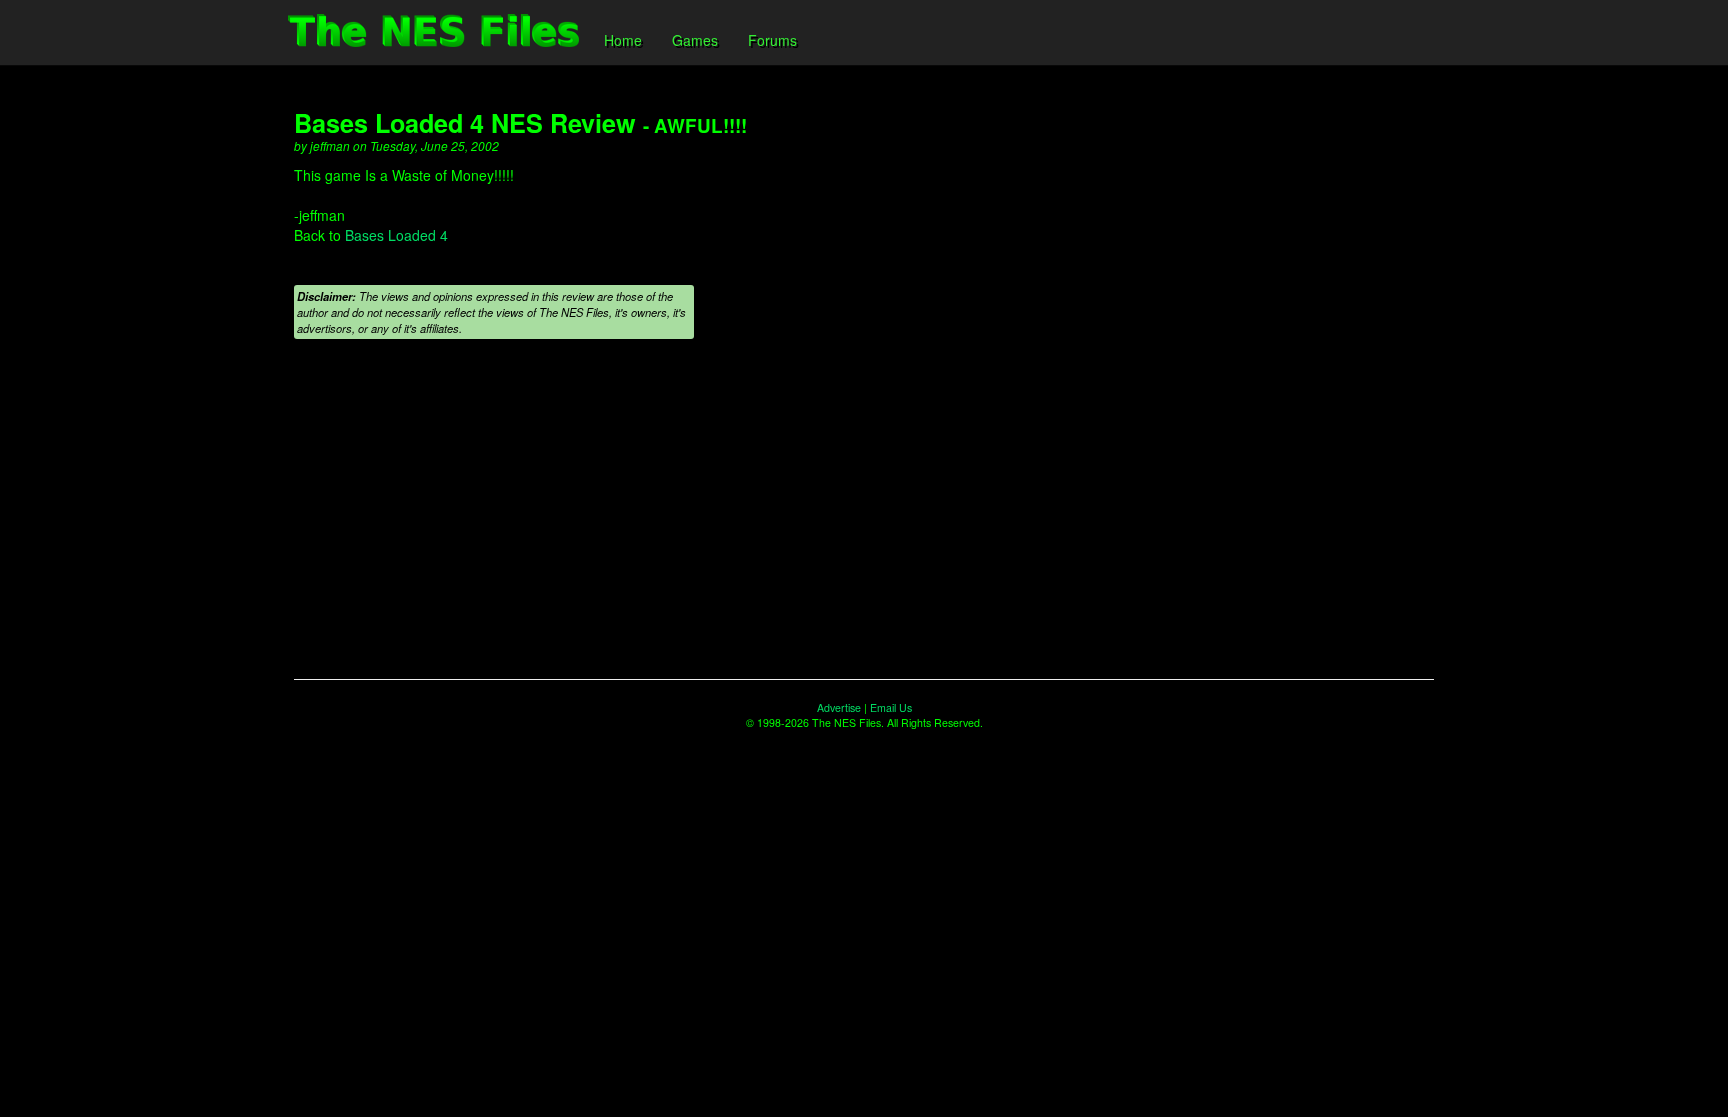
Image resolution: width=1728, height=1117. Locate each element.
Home (623, 40)
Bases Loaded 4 (396, 235)
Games (695, 40)
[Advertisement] (864, 519)
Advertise (839, 707)
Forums (772, 40)
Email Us (891, 707)
